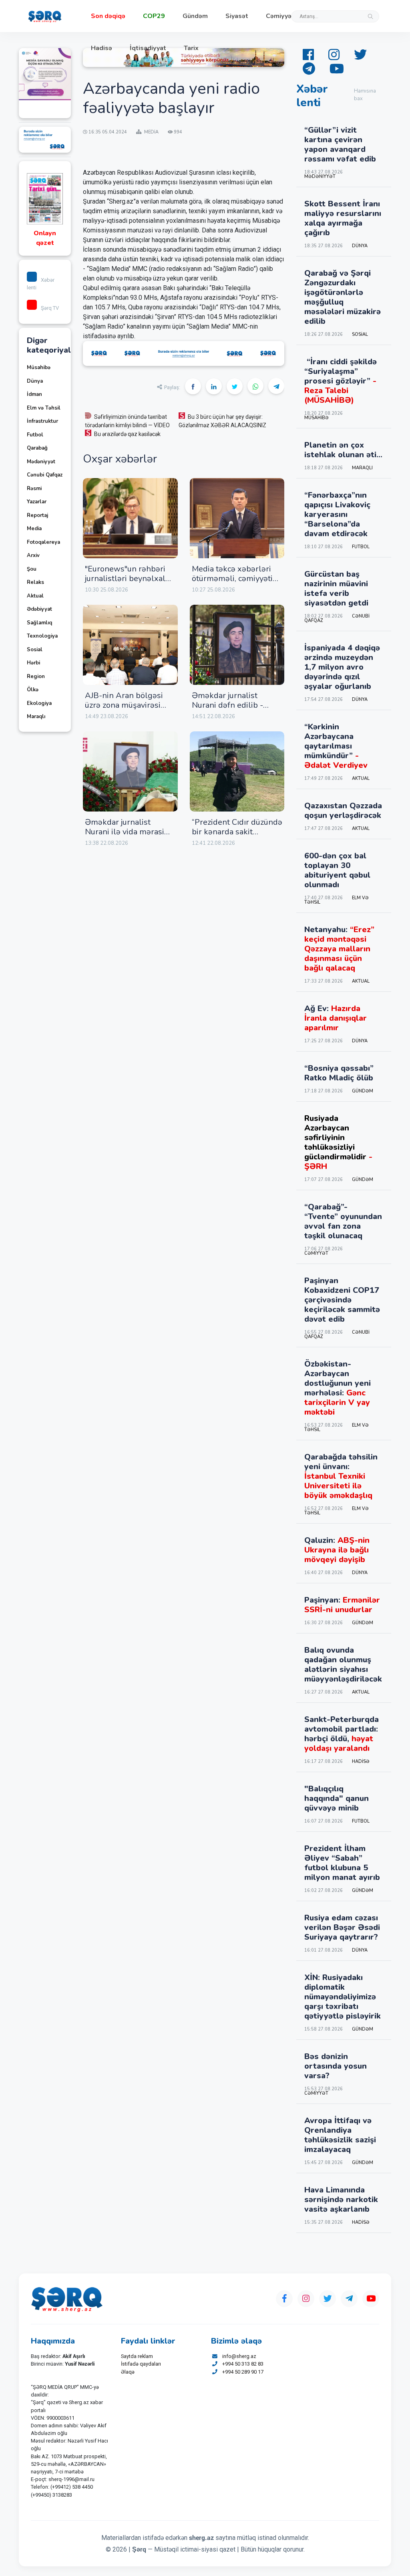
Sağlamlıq (39, 623)
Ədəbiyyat (39, 609)
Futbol (35, 435)
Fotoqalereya (43, 542)
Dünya (35, 381)
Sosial (35, 650)
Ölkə (33, 690)
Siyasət (237, 16)
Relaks (35, 582)
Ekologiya (39, 703)
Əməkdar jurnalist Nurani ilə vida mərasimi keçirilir (129, 832)
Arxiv (33, 555)
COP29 (154, 16)
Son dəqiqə (108, 16)
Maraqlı (36, 717)
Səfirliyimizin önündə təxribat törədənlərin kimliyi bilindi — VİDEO (127, 421)
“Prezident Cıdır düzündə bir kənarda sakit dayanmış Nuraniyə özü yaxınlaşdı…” (237, 837)
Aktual (35, 596)
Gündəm (195, 16)
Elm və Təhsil (44, 408)
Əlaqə (128, 2372)
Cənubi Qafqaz (45, 475)
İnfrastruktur (42, 421)
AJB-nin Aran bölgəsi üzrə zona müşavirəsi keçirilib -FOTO (124, 705)
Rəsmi (34, 489)
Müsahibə (39, 367)
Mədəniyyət (41, 462)
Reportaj (37, 515)
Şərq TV (50, 308)
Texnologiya (42, 636)
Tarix (191, 48)
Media (34, 529)
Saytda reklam (137, 2356)
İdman (34, 394)
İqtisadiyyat (148, 48)
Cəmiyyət (280, 16)
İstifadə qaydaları (141, 2364)
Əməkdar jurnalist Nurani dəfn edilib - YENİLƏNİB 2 (227, 705)
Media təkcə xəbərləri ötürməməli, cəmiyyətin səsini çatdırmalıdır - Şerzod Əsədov (235, 583)
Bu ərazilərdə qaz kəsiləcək (127, 434)
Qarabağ (37, 448)
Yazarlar (37, 502)
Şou (32, 569)
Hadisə (101, 48)
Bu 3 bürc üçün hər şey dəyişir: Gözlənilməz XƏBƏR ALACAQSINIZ (222, 421)
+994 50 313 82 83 (243, 2364)
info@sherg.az (239, 2356)
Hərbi (33, 663)
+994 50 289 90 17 (243, 2372)
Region (36, 676)
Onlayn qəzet (45, 238)
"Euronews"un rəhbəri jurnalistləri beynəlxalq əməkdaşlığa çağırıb (128, 578)
